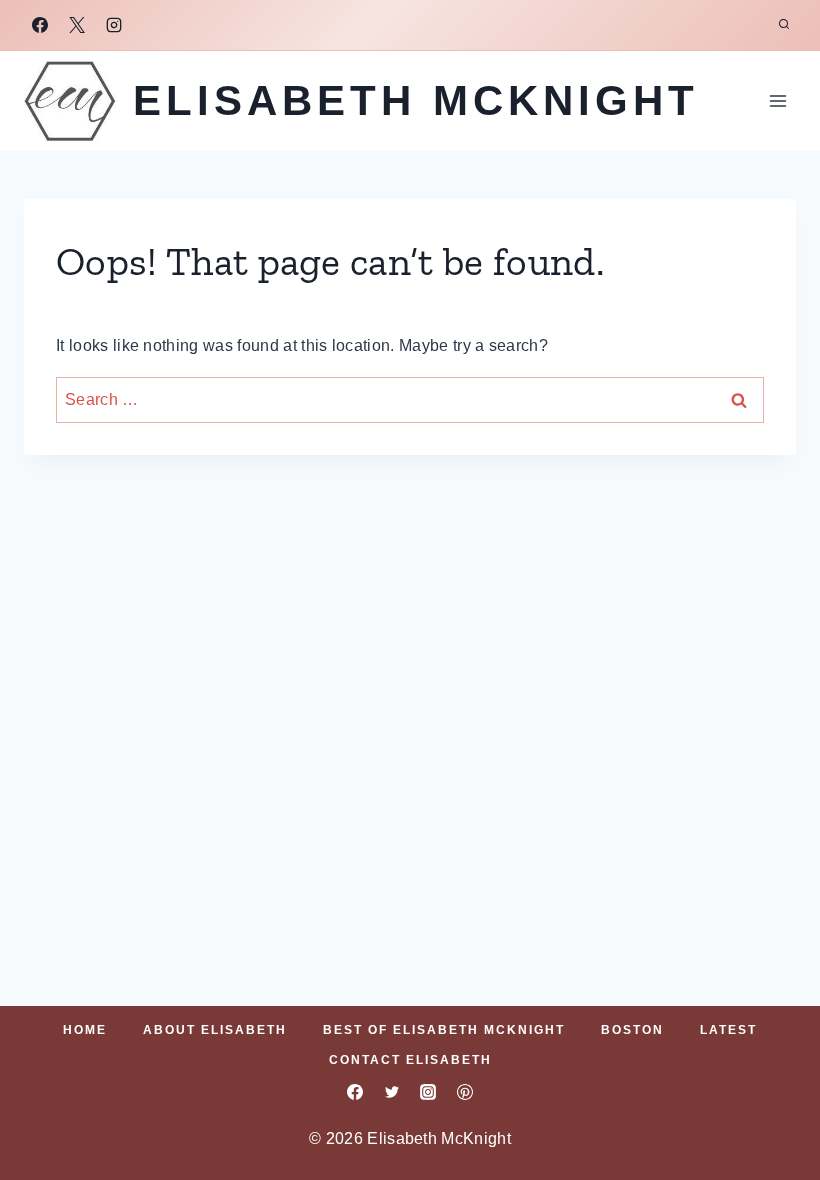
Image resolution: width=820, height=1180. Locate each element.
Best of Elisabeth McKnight (444, 1030)
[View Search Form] (784, 25)
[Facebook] (40, 25)
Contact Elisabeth (410, 1060)
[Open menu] (777, 100)
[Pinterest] (465, 1092)
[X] (77, 25)
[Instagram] (114, 25)
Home (85, 1030)
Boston (632, 1030)
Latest (728, 1030)
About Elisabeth (215, 1030)
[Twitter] (392, 1092)
